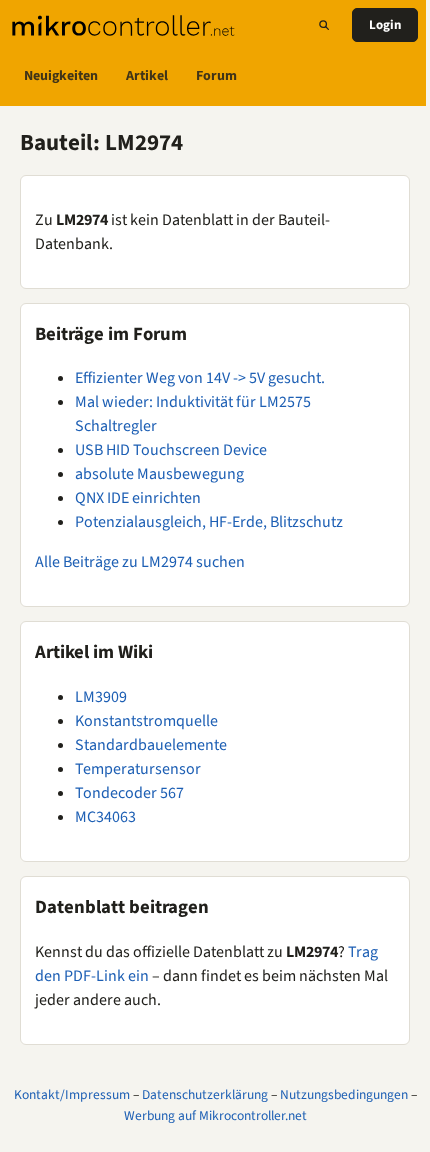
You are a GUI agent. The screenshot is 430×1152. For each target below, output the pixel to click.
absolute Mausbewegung (159, 474)
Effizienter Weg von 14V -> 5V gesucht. (200, 378)
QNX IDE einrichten (138, 498)
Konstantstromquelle (146, 721)
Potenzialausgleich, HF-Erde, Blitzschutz (209, 522)
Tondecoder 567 (129, 793)
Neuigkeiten (61, 76)
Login (385, 25)
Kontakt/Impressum (72, 1094)
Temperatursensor (138, 769)
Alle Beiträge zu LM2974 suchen (140, 562)
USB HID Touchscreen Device (171, 450)
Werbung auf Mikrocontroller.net (215, 1115)
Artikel (147, 76)
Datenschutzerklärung (205, 1094)
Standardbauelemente (151, 745)
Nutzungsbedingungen (344, 1094)
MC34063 (105, 817)
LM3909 (101, 697)
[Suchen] (324, 25)
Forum (216, 76)
